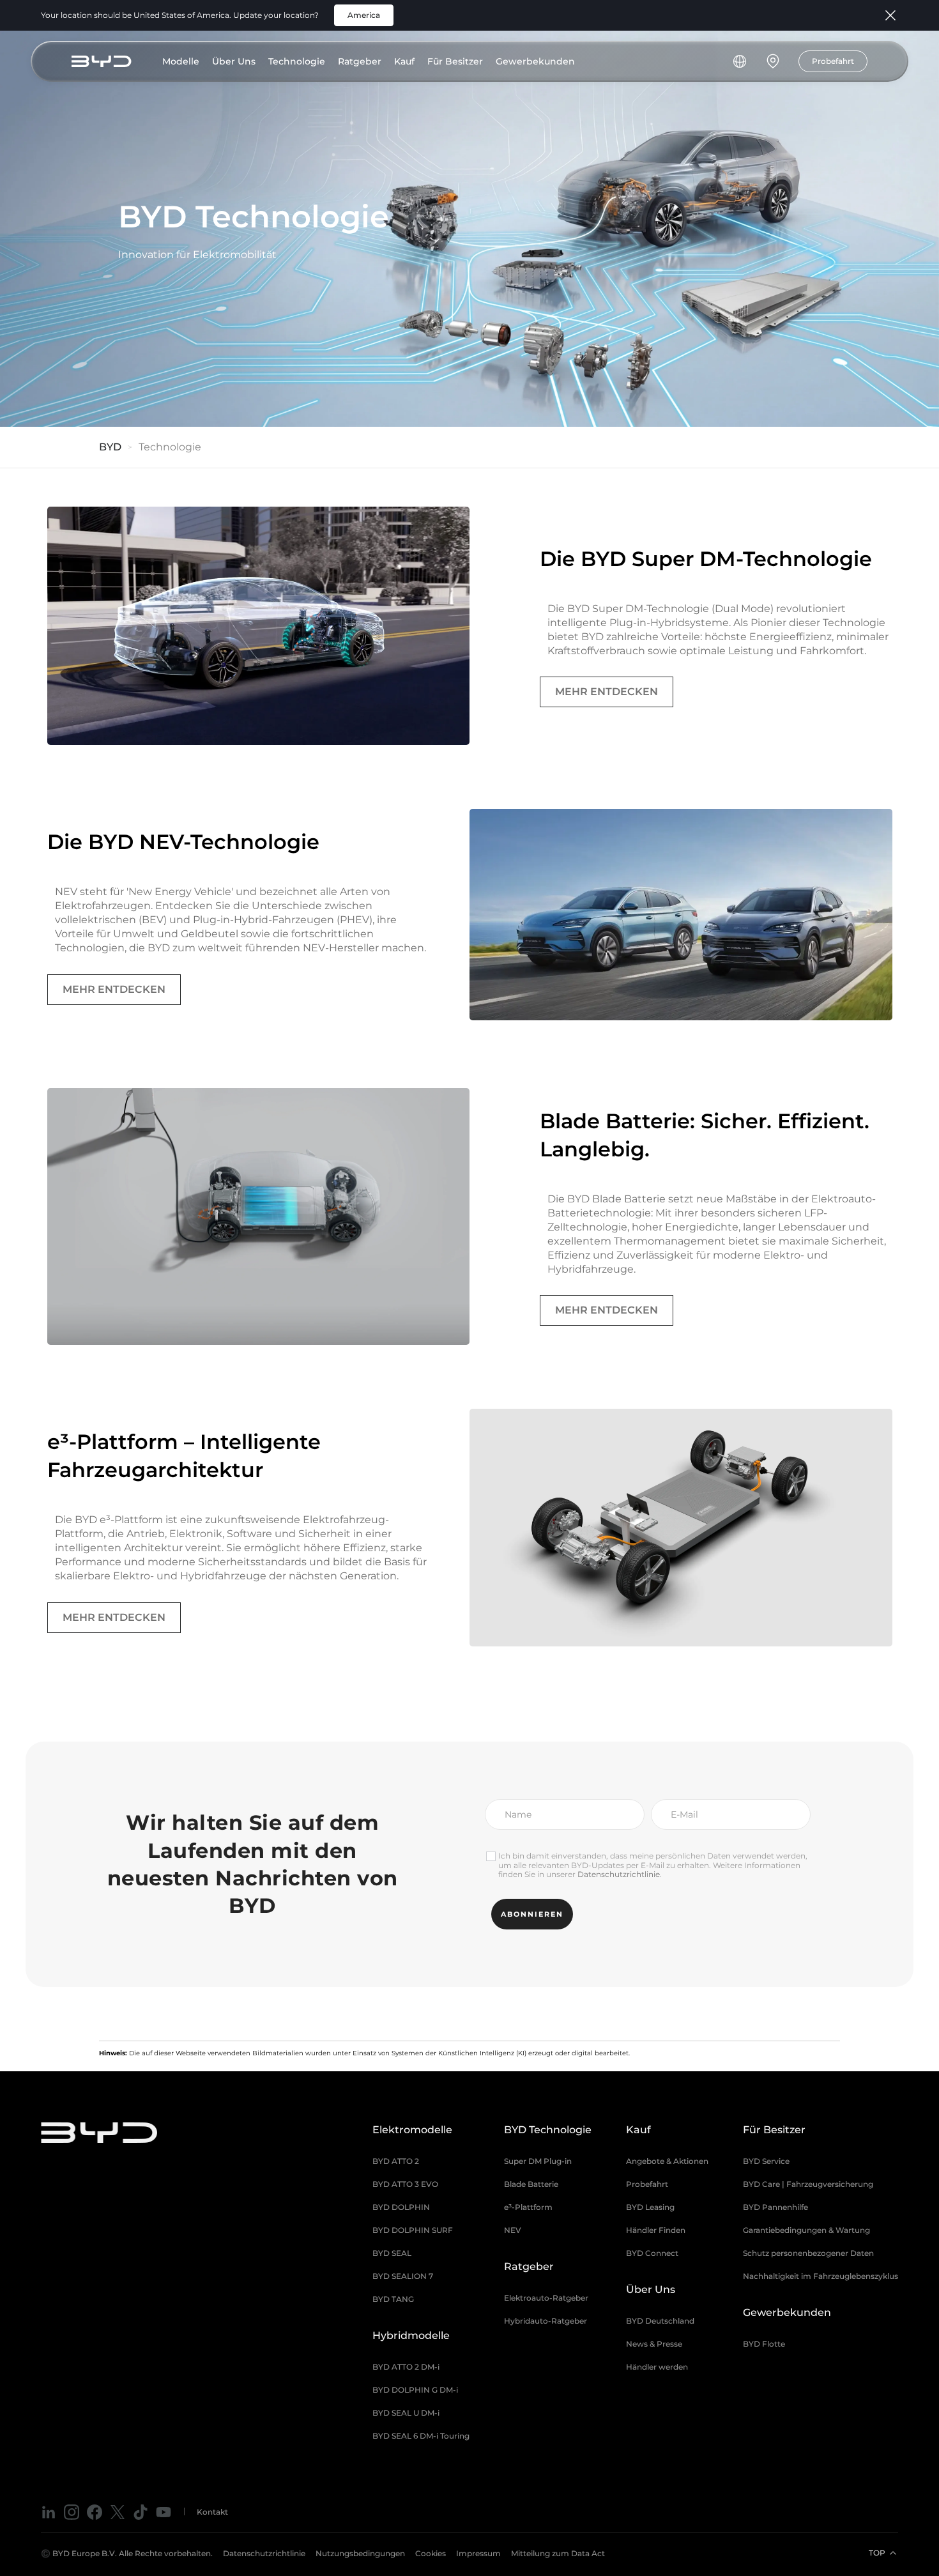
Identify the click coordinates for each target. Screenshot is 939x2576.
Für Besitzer (455, 61)
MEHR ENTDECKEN (607, 692)
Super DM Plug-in (538, 2161)
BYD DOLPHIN (401, 2207)
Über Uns (234, 61)
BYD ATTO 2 (396, 2161)
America (364, 15)
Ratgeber (360, 61)
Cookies (431, 2553)
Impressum (478, 2553)
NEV (513, 2230)
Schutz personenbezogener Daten (808, 2253)
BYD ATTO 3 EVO (405, 2184)
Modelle (181, 61)
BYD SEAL (392, 2253)
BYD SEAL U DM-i (406, 2413)
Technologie (297, 61)
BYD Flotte (764, 2344)
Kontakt (212, 2512)
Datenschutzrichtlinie (619, 1874)
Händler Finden (656, 2230)
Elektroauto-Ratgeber (546, 2298)
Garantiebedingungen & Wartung (806, 2230)
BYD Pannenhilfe (775, 2207)
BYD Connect (652, 2253)
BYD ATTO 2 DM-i (406, 2367)
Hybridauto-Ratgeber (546, 2321)
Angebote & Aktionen (667, 2161)
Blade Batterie (531, 2184)
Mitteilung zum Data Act (558, 2553)
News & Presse (654, 2344)
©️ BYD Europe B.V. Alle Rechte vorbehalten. (127, 2553)
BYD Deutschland (660, 2321)
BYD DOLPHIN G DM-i (415, 2390)
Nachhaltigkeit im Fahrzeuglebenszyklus (821, 2276)
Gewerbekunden (535, 61)
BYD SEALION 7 (403, 2276)
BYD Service (766, 2161)
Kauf (404, 61)
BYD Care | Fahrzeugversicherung (808, 2184)
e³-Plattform (528, 2207)
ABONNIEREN (532, 1914)
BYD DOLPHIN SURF (413, 2230)
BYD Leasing (650, 2207)
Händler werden (657, 2367)
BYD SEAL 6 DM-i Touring (421, 2436)
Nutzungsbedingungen (360, 2553)
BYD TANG (393, 2299)
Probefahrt (833, 61)
